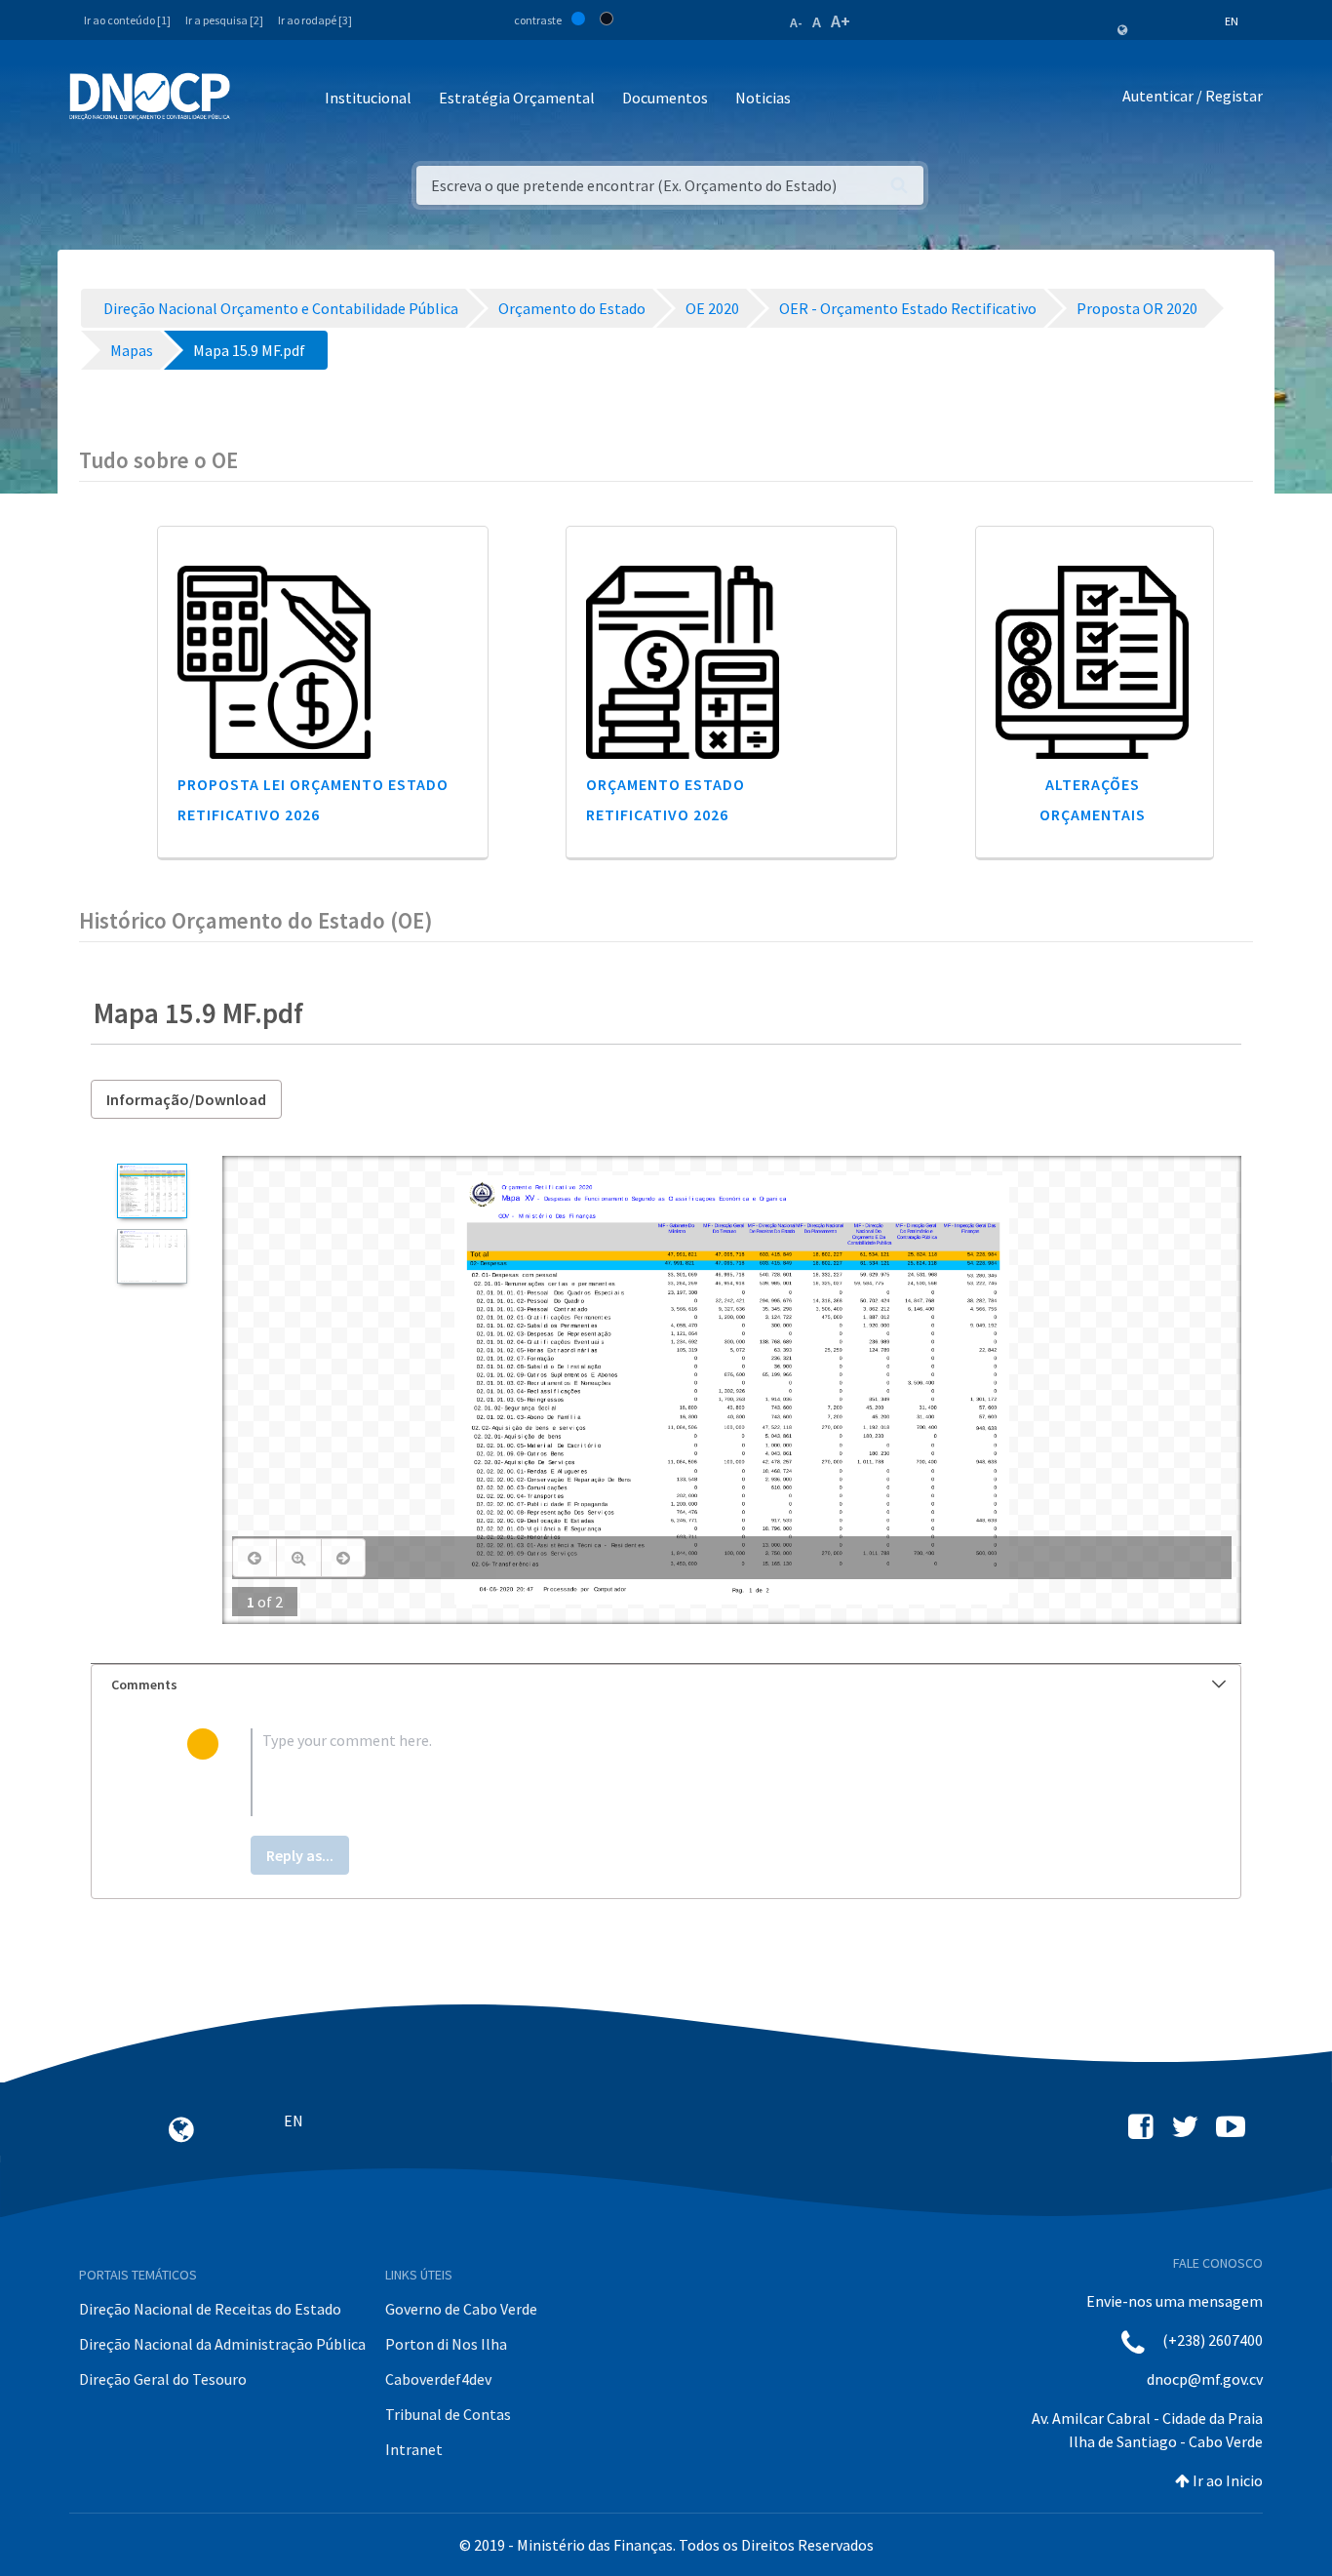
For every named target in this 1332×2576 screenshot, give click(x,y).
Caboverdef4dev (438, 2379)
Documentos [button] (665, 98)
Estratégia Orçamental (517, 98)
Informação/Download (186, 1099)
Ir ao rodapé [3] (315, 20)
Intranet (414, 2449)
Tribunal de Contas (448, 2414)
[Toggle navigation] (256, 99)
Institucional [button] (368, 98)
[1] (152, 1191)
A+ (841, 21)
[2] (152, 1256)
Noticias (763, 98)
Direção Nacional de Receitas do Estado (210, 2309)
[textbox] (698, 1772)
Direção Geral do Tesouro (163, 2379)
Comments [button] (144, 1684)
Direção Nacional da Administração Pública (222, 2344)
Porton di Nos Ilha (446, 2344)
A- (796, 22)
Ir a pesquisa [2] (224, 20)
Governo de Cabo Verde (461, 2309)
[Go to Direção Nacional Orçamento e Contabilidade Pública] (150, 97)
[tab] (666, 1685)
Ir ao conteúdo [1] (127, 20)
